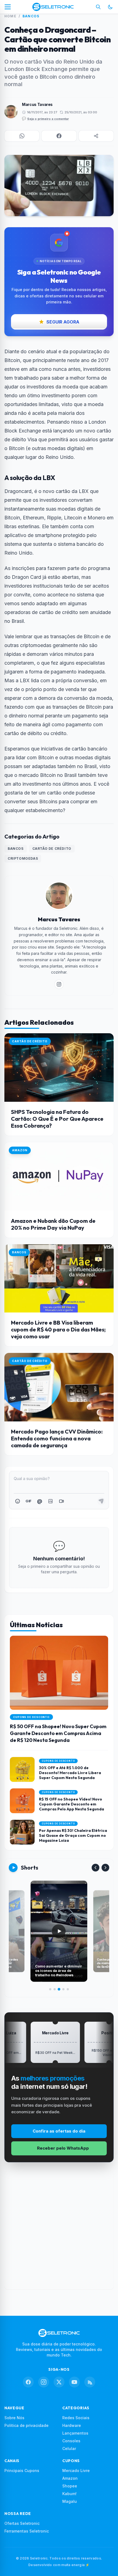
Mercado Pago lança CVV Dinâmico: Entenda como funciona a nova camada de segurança (57, 1438)
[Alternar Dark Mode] (110, 7)
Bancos (31, 16)
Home (10, 16)
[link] (59, 984)
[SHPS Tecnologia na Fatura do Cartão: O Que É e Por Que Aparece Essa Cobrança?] (59, 1068)
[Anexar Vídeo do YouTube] (61, 1501)
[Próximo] (105, 1868)
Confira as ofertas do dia (59, 2131)
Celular (69, 2448)
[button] (22, 136)
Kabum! (69, 2494)
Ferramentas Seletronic (27, 2531)
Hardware (72, 2425)
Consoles (71, 2441)
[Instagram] (44, 2382)
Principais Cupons (22, 2471)
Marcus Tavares (37, 104)
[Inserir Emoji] (18, 1501)
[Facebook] (28, 2382)
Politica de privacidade (26, 2425)
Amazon (70, 2478)
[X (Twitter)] (59, 2382)
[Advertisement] (59, 2230)
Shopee (70, 2486)
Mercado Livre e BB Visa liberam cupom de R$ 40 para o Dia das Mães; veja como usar (58, 1329)
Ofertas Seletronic (22, 2523)
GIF (28, 1501)
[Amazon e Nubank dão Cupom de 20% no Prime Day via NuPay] (59, 1176)
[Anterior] (95, 1868)
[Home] (53, 7)
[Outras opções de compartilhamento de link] (96, 136)
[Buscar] (98, 7)
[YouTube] (74, 2382)
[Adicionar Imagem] (50, 1501)
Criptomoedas (23, 858)
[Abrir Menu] (8, 7)
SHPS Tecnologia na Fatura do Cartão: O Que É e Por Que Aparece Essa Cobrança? (57, 1119)
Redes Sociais (76, 2418)
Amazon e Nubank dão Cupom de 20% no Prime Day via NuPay (53, 1224)
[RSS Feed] (90, 2382)
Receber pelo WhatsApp (63, 2148)
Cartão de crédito (52, 849)
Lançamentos (75, 2433)
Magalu (70, 2501)
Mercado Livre (76, 2471)
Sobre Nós (14, 2418)
